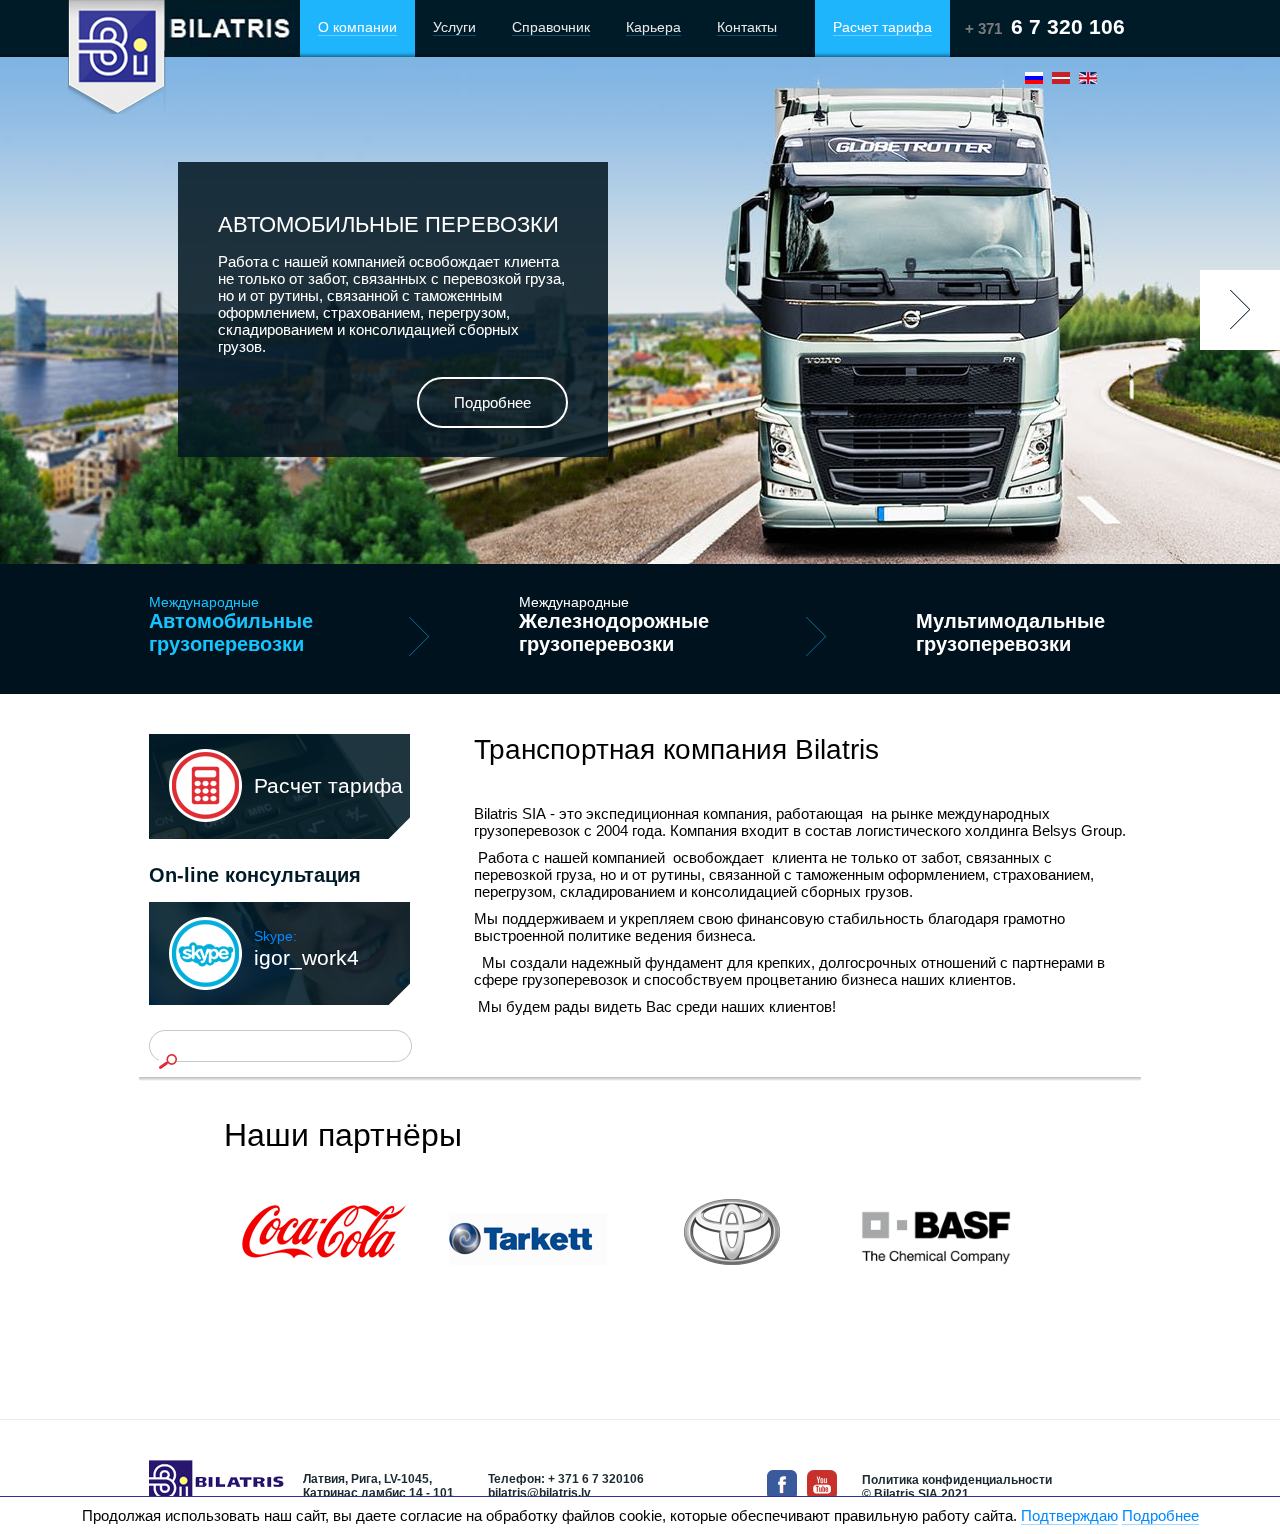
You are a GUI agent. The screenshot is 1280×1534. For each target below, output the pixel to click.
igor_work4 (306, 948)
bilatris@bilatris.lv (539, 1493)
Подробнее (1160, 1515)
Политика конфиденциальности (957, 1480)
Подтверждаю (1069, 1515)
